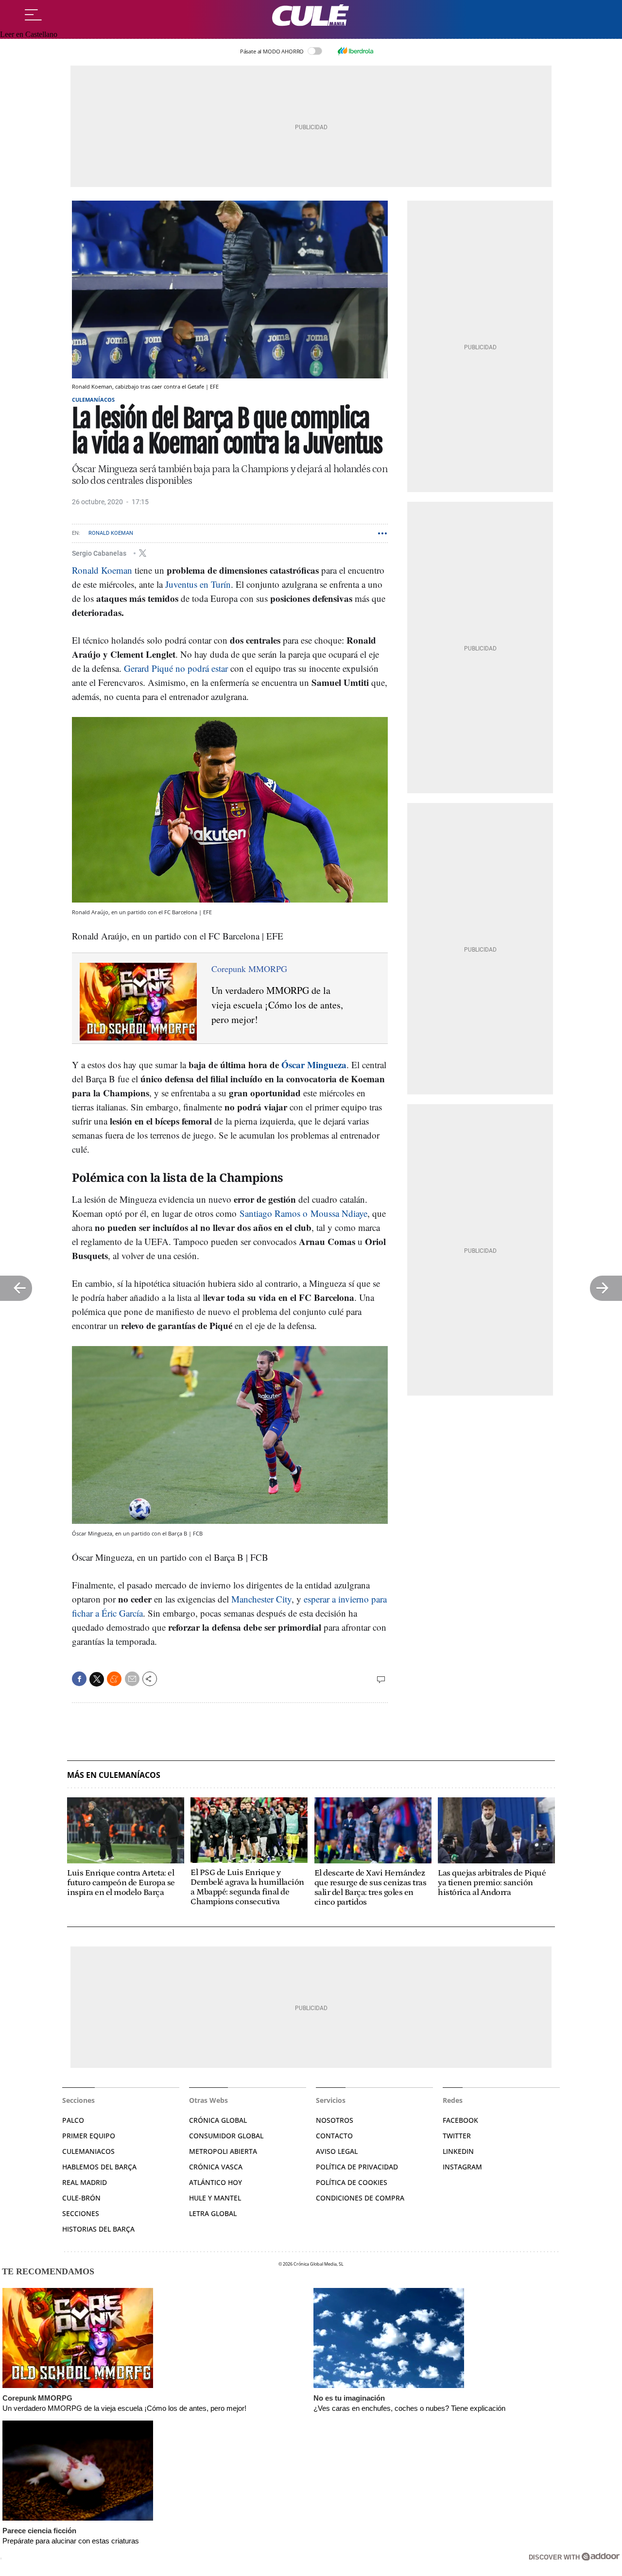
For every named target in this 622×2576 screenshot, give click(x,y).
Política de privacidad (357, 2167)
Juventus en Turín (198, 584)
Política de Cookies (352, 2182)
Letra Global (213, 2213)
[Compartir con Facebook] (79, 1679)
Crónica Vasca (216, 2167)
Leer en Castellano (29, 34)
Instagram (462, 2167)
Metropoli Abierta (223, 2151)
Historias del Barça (98, 2229)
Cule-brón (81, 2198)
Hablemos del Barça (99, 2167)
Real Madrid (85, 2182)
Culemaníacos (93, 400)
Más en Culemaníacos (114, 1775)
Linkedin (458, 2151)
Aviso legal (337, 2151)
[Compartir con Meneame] (114, 1679)
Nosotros (335, 2120)
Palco (73, 2120)
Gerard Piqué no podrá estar (176, 668)
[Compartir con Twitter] (97, 1679)
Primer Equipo (89, 2136)
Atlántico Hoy (216, 2182)
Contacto (334, 2136)
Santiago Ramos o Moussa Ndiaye (303, 1213)
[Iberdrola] (355, 51)
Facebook (460, 2120)
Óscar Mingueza (314, 1065)
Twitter (457, 2136)
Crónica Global (218, 2120)
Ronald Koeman (111, 533)
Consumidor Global (226, 2136)
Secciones (81, 2213)
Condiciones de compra (360, 2198)
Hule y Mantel (215, 2198)
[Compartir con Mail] (132, 1679)
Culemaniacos (88, 2151)
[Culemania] (311, 15)
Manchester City (261, 1599)
